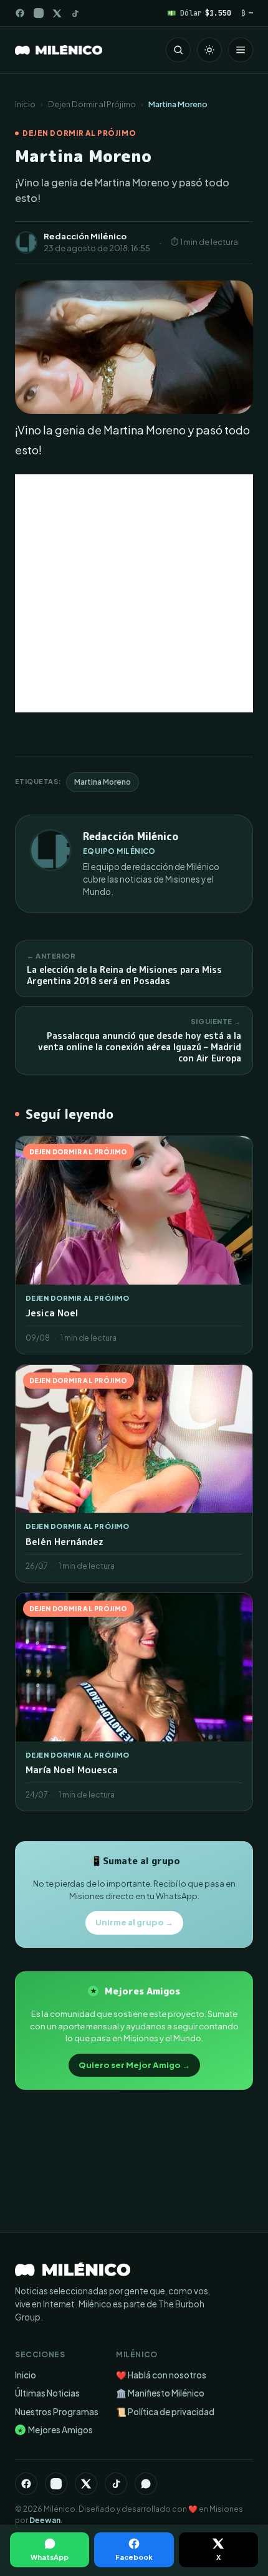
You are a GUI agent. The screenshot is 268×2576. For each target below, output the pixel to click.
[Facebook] (20, 13)
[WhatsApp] (146, 2484)
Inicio (25, 104)
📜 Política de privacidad (165, 2412)
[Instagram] (39, 13)
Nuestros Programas (57, 2412)
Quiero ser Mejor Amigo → (134, 2065)
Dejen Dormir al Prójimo (92, 104)
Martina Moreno (103, 782)
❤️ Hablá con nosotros (161, 2375)
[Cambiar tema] (209, 50)
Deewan (45, 2520)
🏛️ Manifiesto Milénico (160, 2393)
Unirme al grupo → (134, 1922)
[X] (86, 2484)
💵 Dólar (199, 13)
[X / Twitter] (57, 13)
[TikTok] (75, 13)
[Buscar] (178, 50)
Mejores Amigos (55, 2430)
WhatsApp (50, 2557)
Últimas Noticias (47, 2393)
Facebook (134, 2557)
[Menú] (241, 50)
